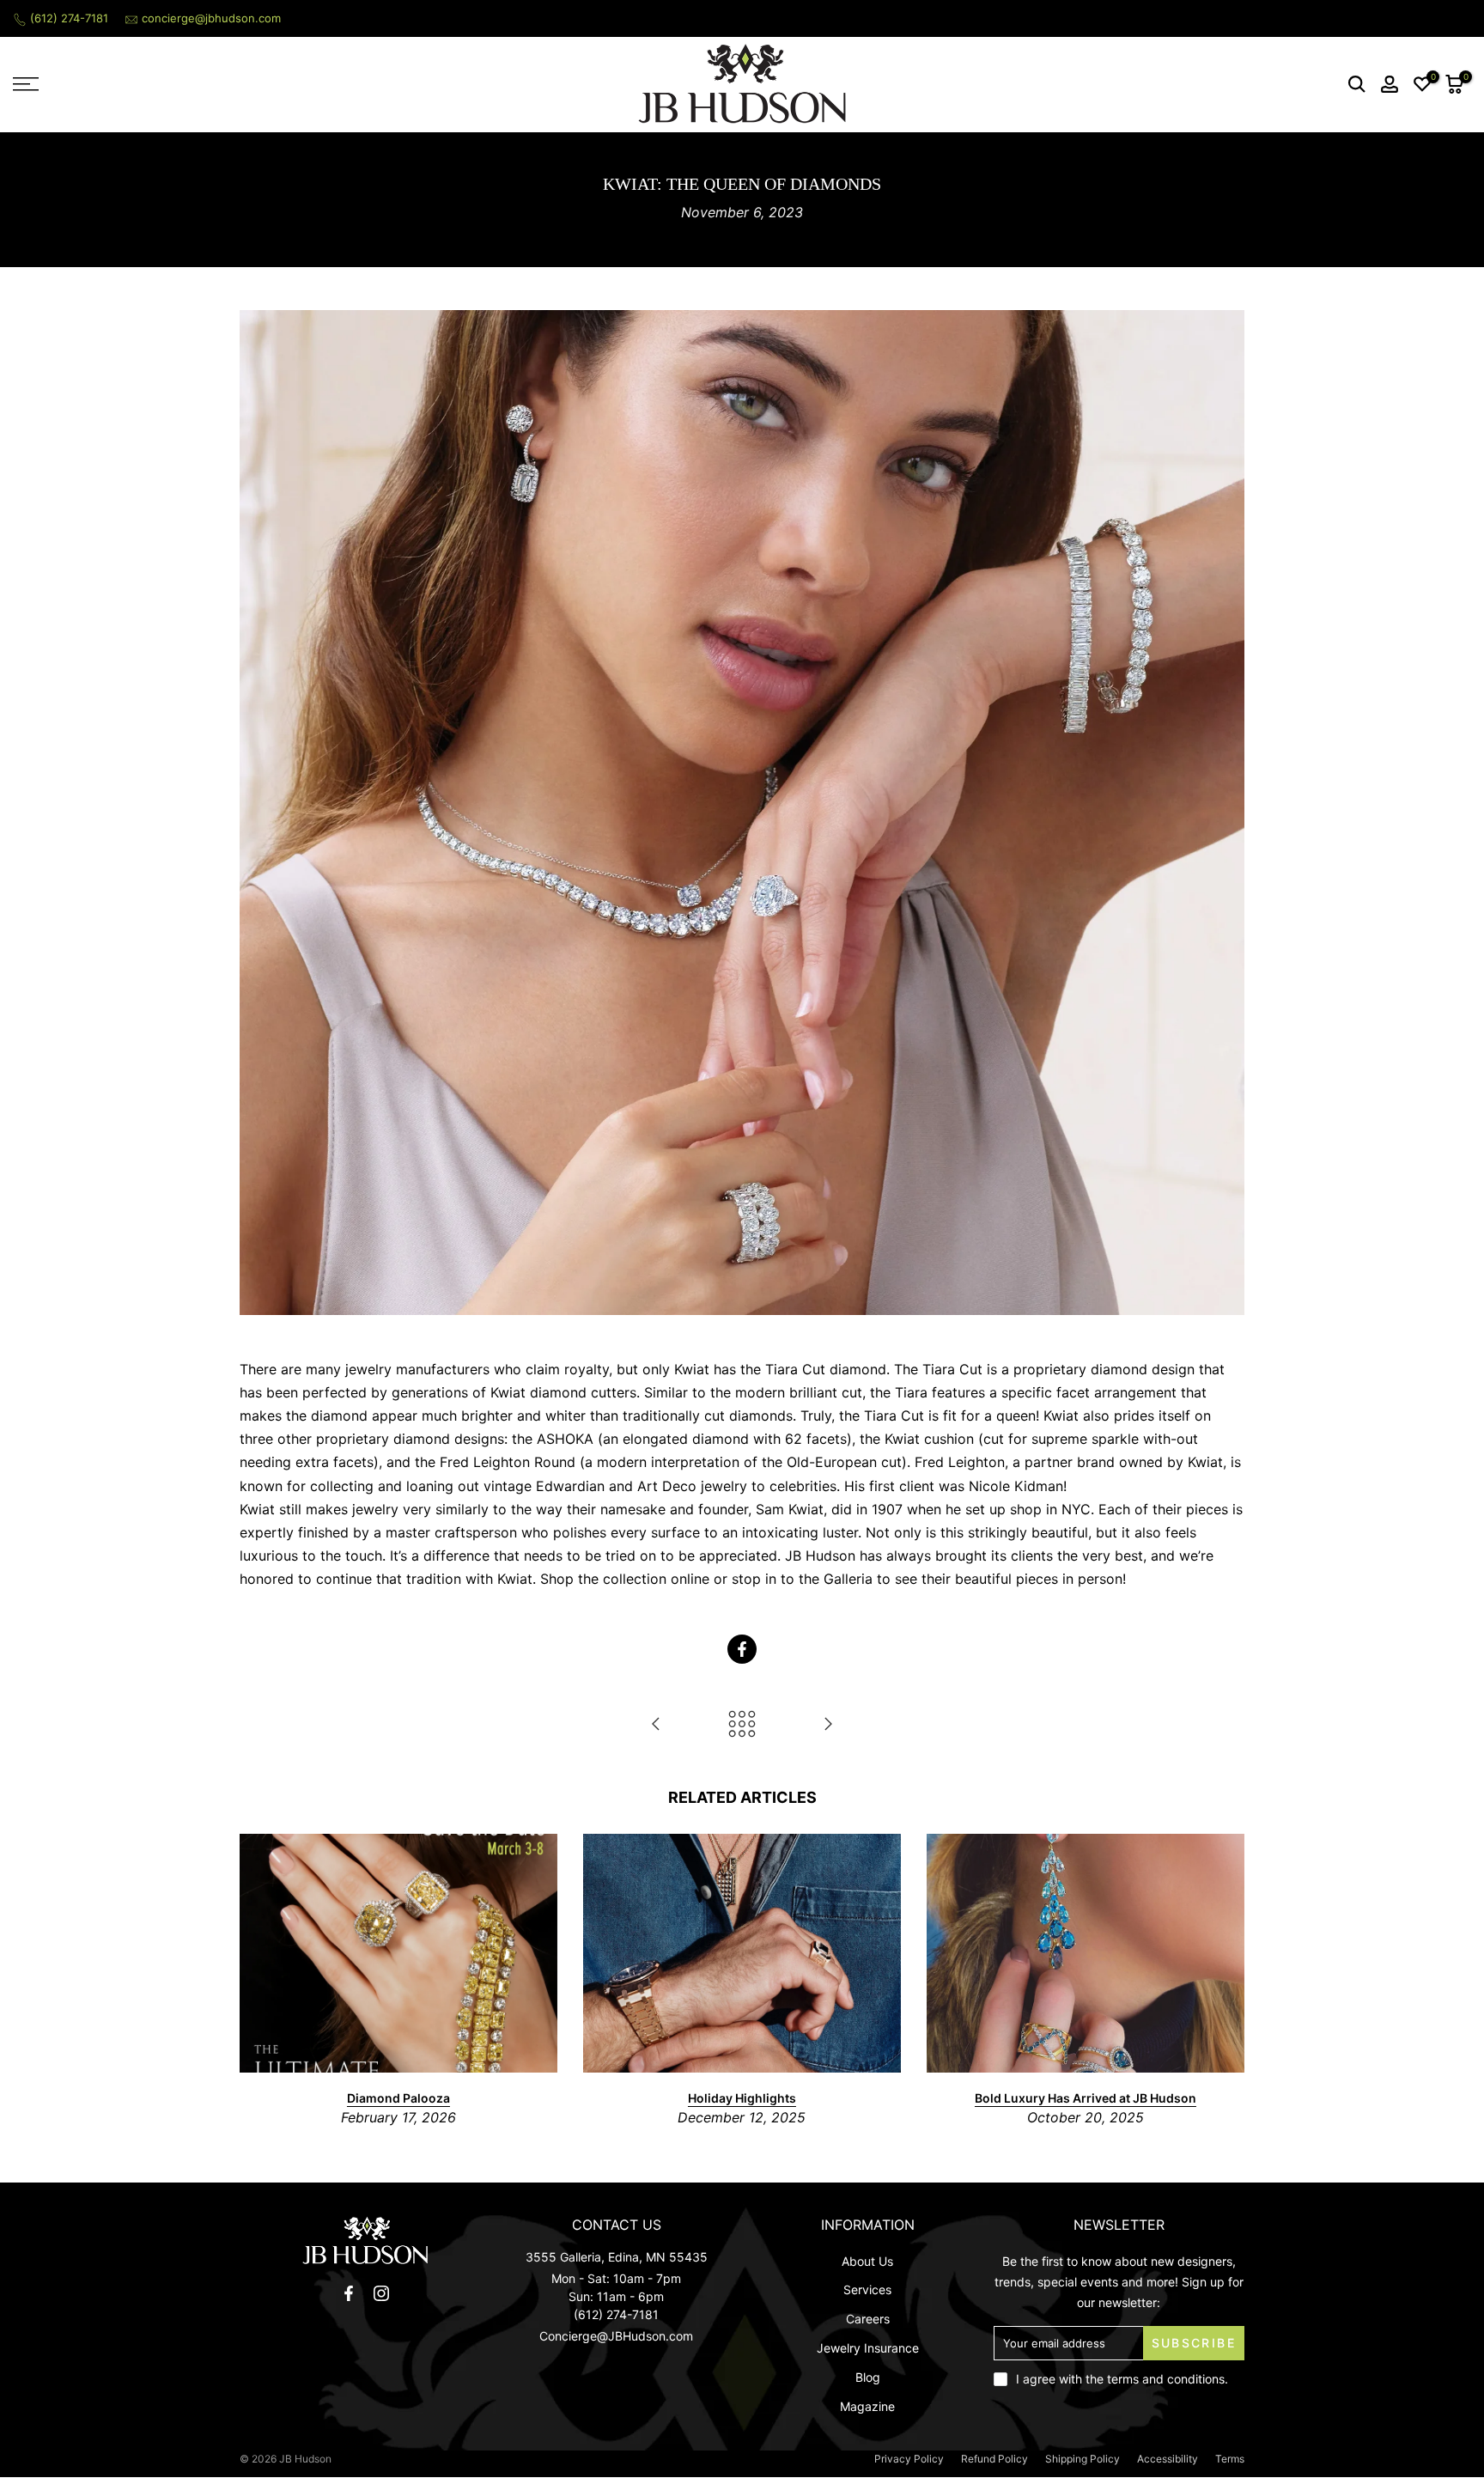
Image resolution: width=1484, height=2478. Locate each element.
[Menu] (185, 84)
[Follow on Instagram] (381, 2293)
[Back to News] (742, 1725)
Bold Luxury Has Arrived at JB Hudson (1086, 2097)
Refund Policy (994, 2459)
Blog (868, 2377)
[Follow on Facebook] (349, 2293)
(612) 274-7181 (69, 18)
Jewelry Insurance (868, 2348)
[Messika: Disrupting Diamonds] (656, 1725)
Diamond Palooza (398, 2097)
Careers (868, 2319)
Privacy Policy (909, 2459)
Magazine (867, 2406)
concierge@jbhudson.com (211, 18)
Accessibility (1168, 2459)
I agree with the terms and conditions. (1122, 2379)
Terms (1230, 2459)
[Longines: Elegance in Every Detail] (828, 1725)
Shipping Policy (1083, 2459)
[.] (365, 2241)
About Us (867, 2261)
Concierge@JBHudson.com (616, 2336)
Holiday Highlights (742, 2097)
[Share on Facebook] (742, 1649)
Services (867, 2289)
